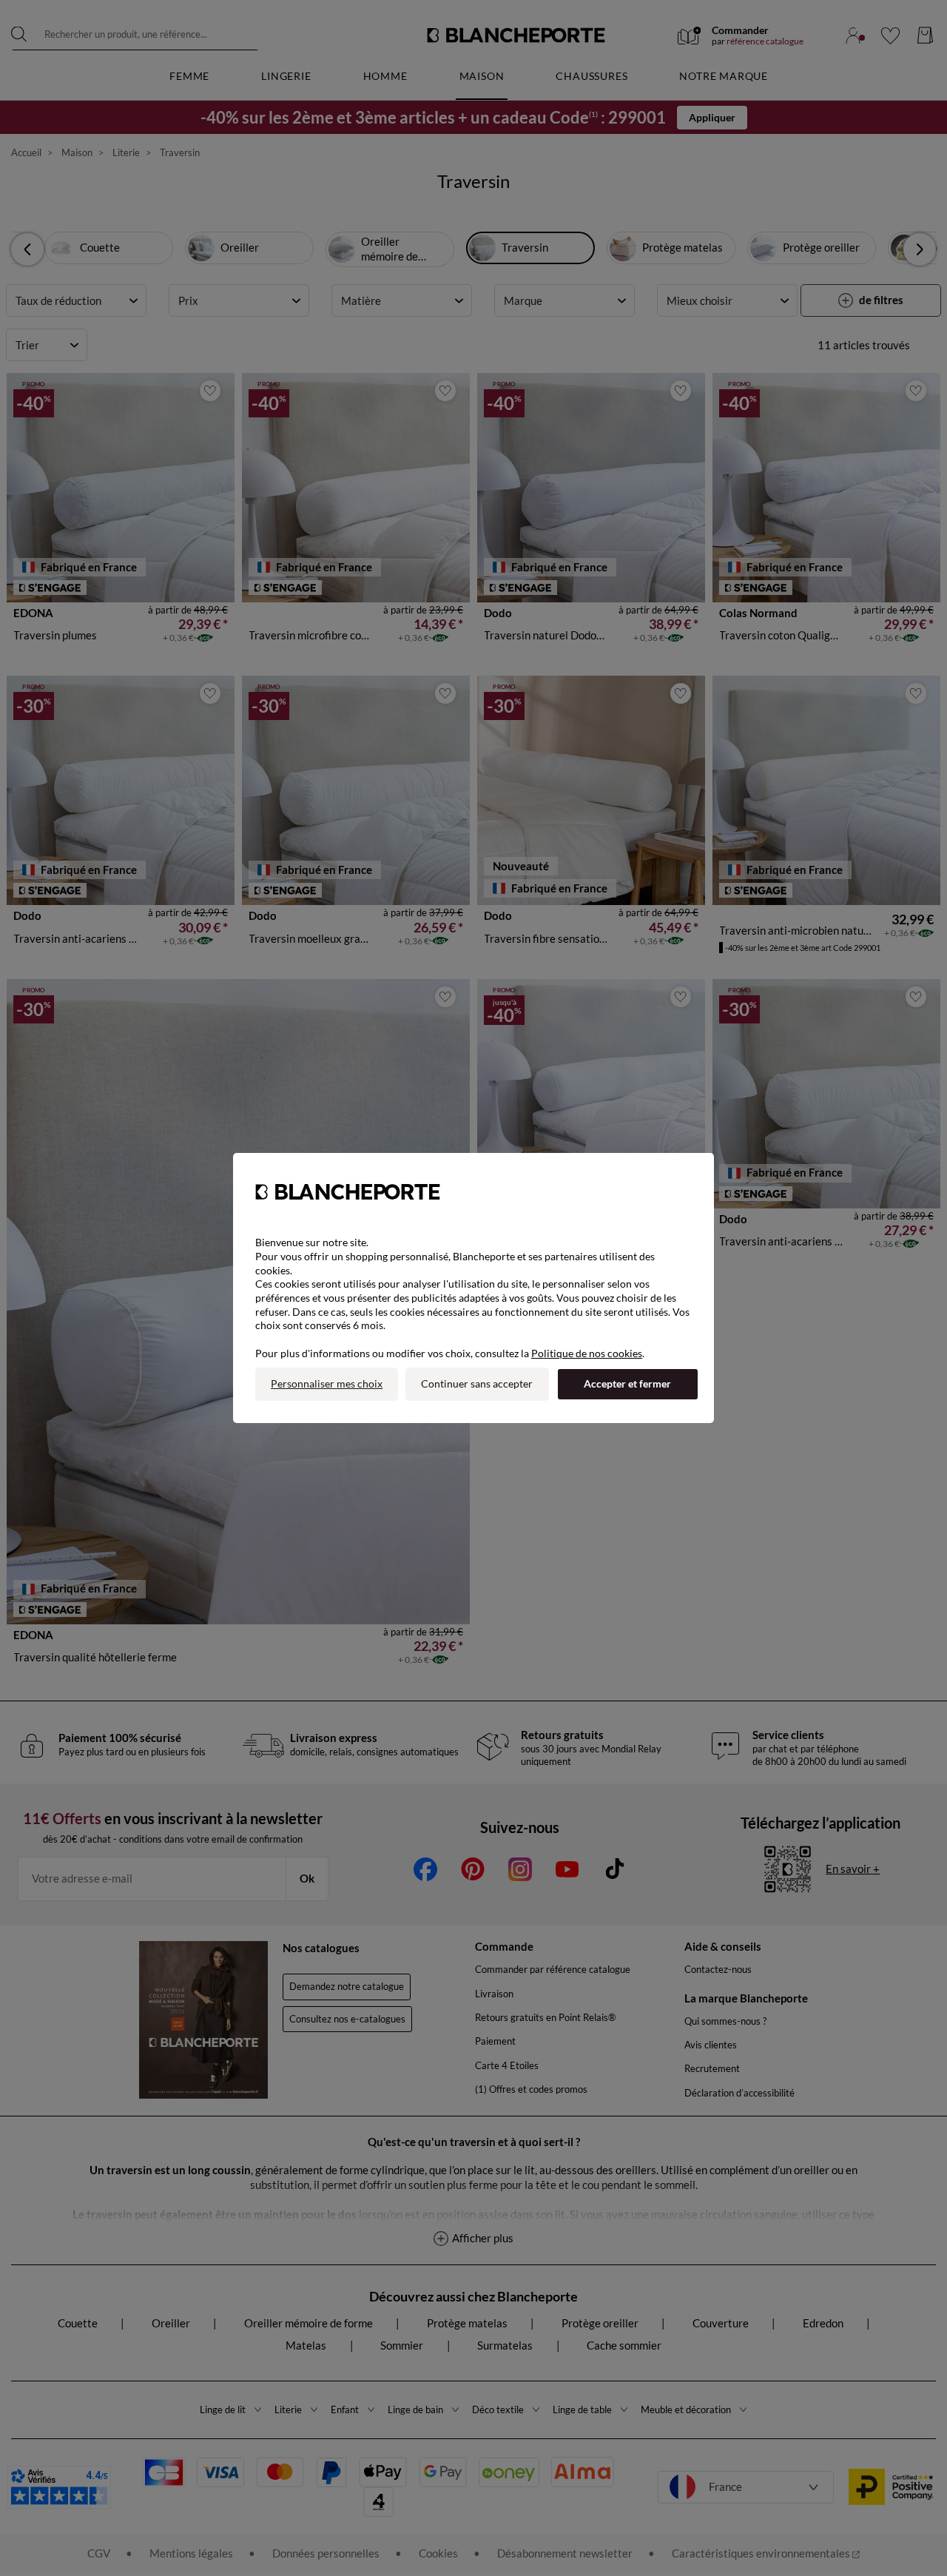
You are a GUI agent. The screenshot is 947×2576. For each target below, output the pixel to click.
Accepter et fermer (627, 1383)
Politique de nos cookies (587, 1353)
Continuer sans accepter (477, 1383)
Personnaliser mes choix (327, 1383)
